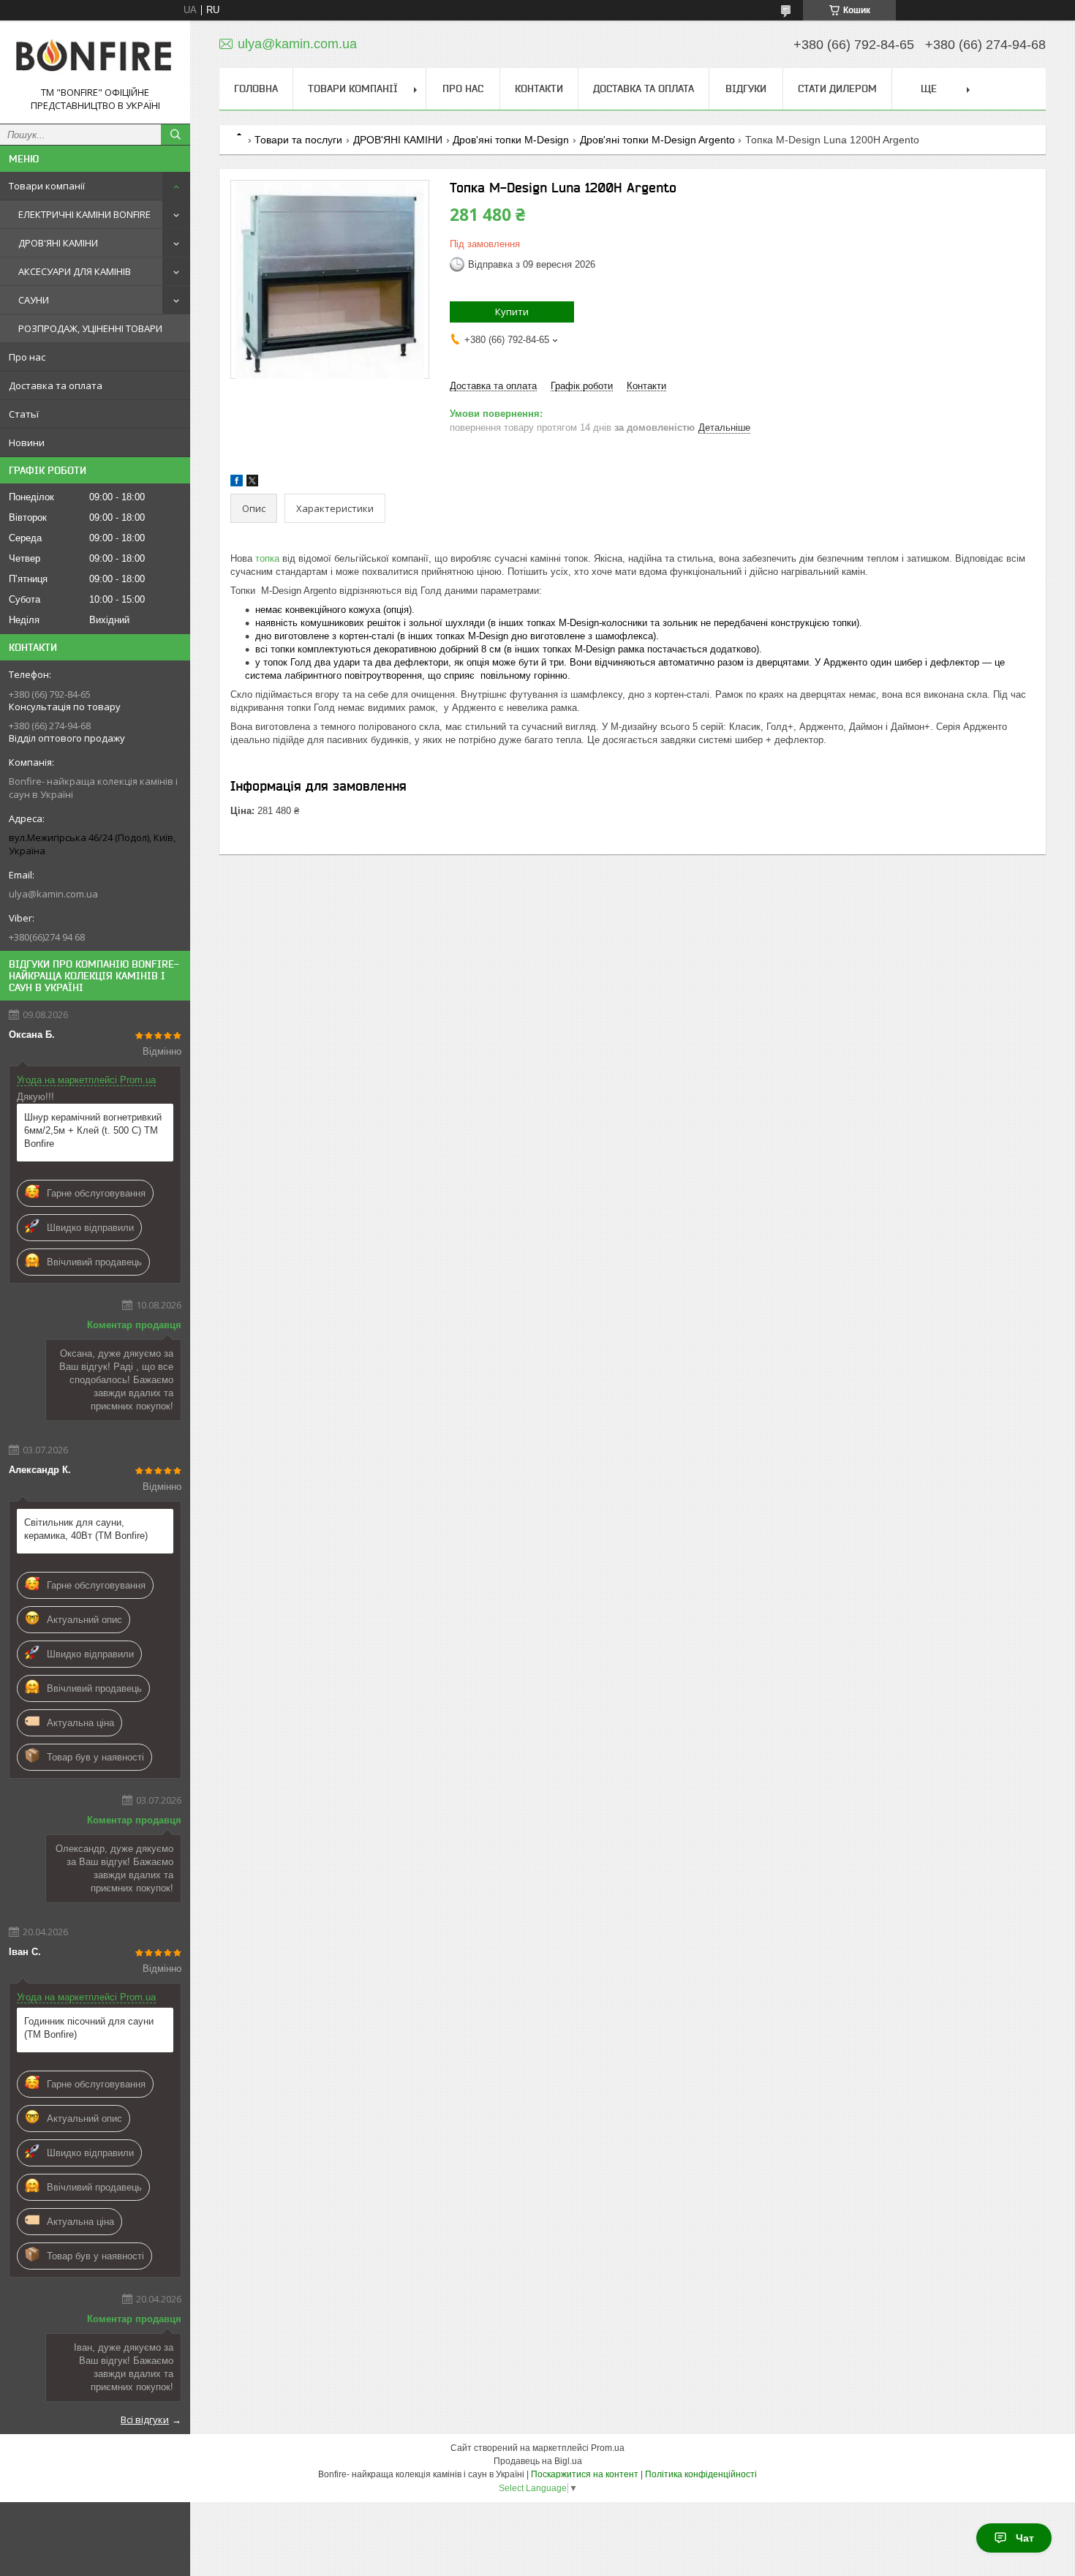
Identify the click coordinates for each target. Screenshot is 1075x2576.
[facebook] (237, 483)
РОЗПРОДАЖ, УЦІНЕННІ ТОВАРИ (90, 328)
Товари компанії (47, 186)
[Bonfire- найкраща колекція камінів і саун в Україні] (95, 59)
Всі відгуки (145, 2419)
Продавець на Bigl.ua (538, 2461)
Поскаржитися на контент (585, 2474)
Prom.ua (608, 2448)
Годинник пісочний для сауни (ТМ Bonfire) (89, 2028)
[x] (252, 483)
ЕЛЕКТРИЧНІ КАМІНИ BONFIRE (84, 214)
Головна (256, 88)
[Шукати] (176, 135)
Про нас (27, 357)
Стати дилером (837, 88)
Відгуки (746, 88)
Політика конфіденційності (701, 2474)
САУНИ (34, 300)
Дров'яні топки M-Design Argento (657, 140)
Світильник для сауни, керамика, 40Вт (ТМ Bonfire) (86, 1529)
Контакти (539, 88)
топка (267, 558)
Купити (512, 312)
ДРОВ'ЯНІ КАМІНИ (58, 243)
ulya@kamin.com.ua (53, 894)
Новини (27, 442)
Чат (1025, 2538)
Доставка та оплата (56, 385)
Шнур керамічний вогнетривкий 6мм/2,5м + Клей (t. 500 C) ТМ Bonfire (93, 1130)
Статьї (24, 414)
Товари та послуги (298, 140)
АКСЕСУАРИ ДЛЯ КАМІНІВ (75, 271)
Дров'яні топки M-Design (511, 140)
